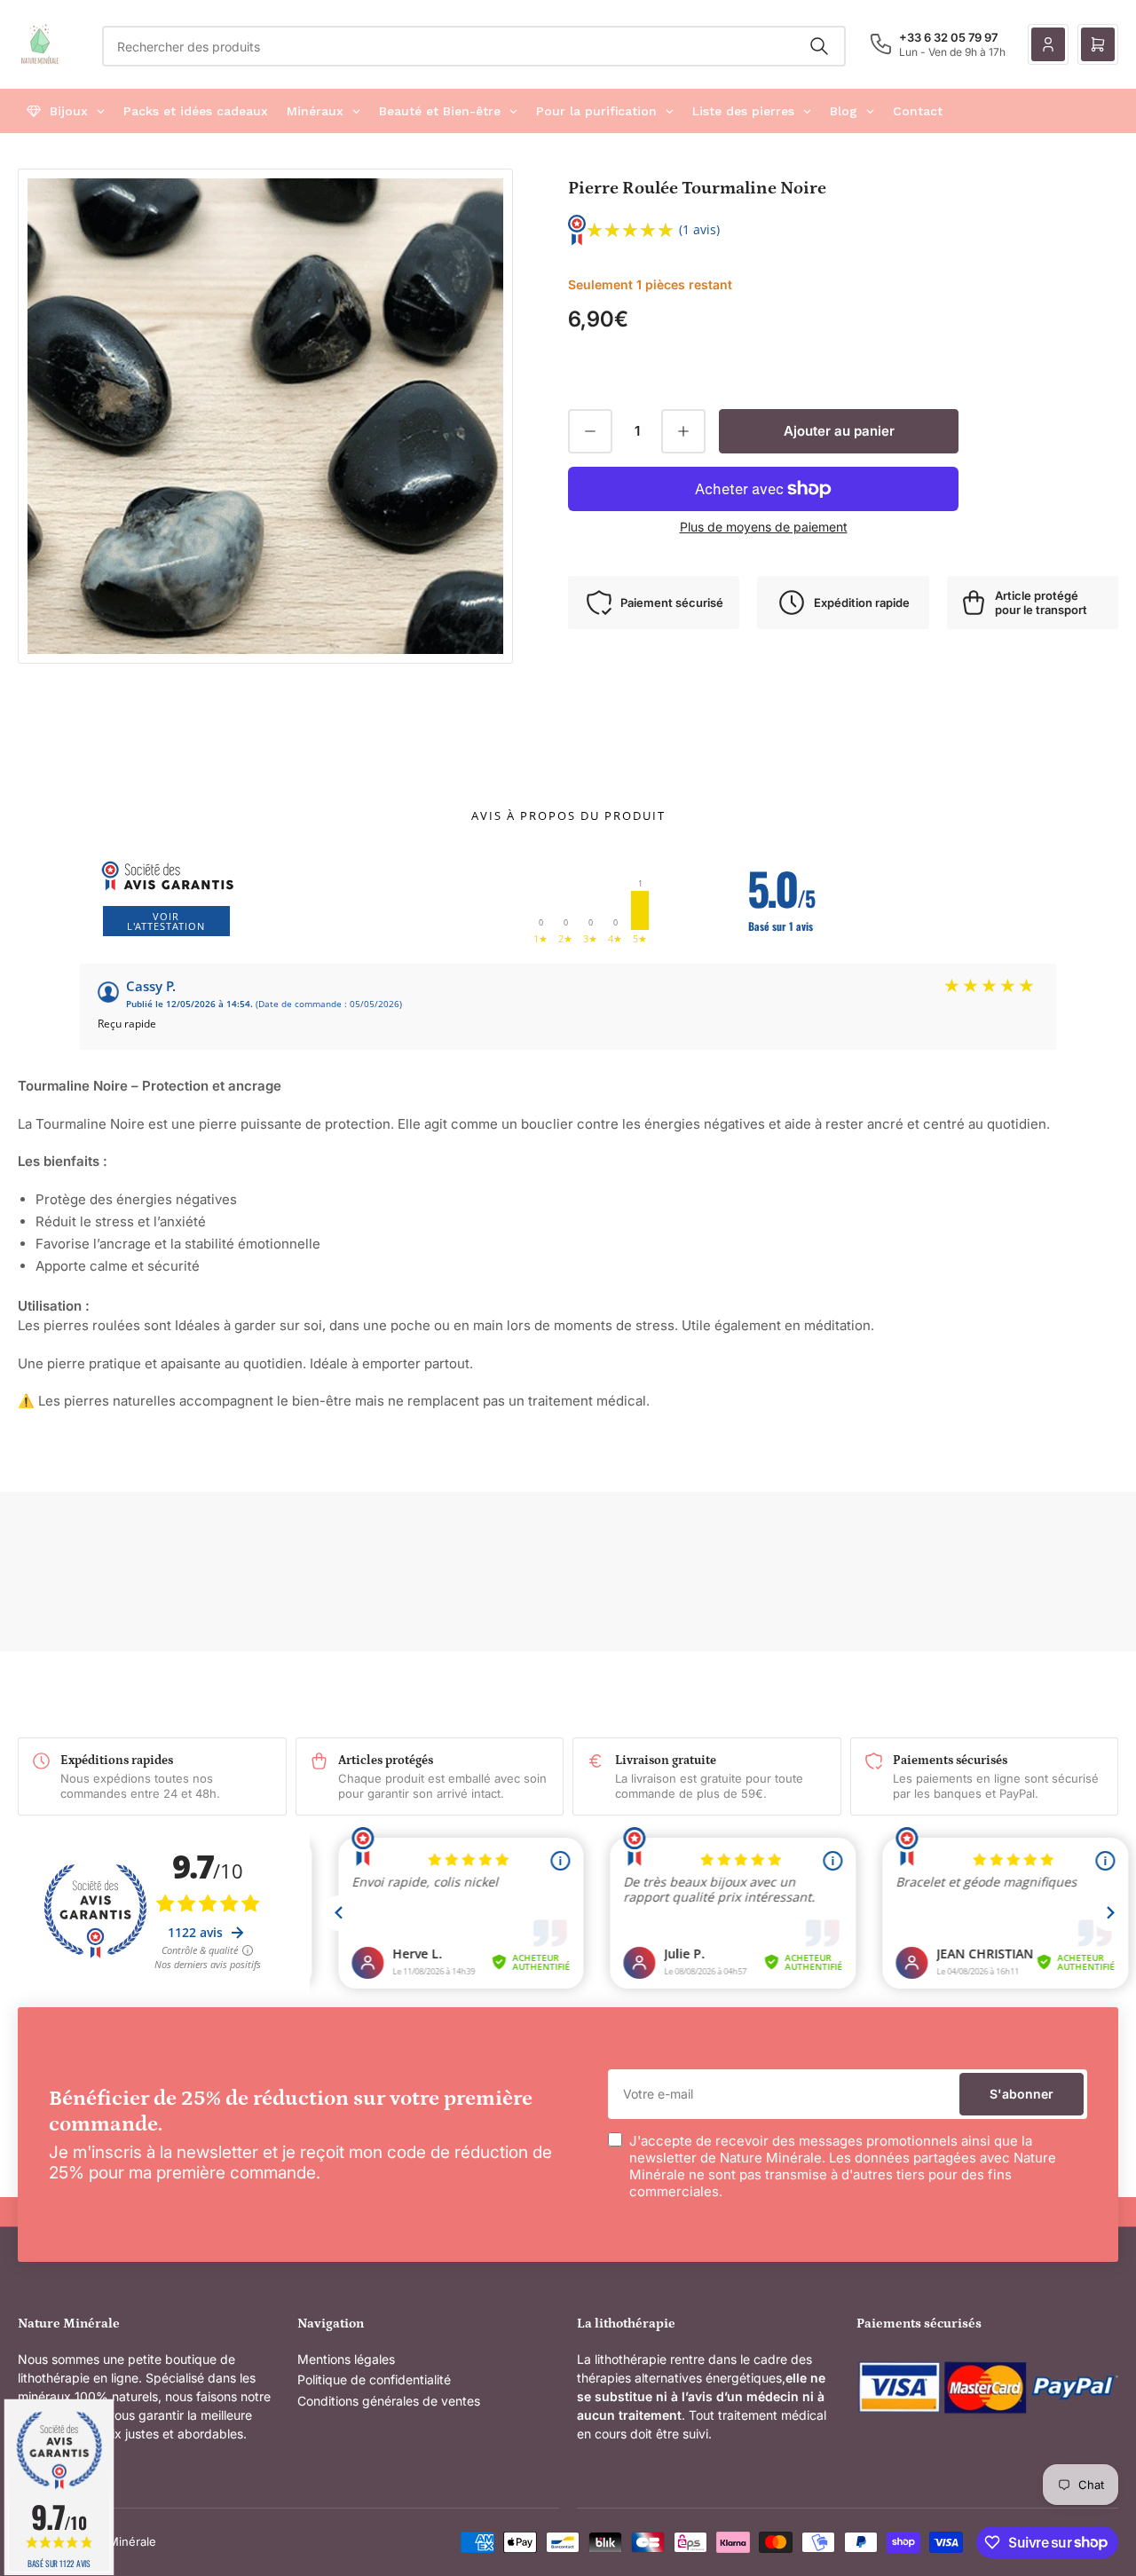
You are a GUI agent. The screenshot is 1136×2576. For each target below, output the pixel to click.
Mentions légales (346, 2359)
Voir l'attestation (166, 921)
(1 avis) (699, 229)
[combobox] (474, 46)
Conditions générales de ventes (389, 2401)
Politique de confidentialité (374, 2379)
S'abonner (1022, 2094)
